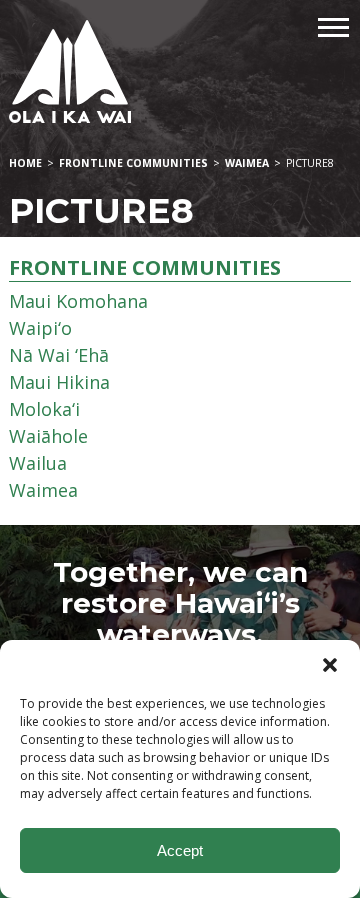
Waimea (247, 163)
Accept (180, 850)
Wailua (38, 463)
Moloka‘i (44, 409)
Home (25, 163)
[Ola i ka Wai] (180, 72)
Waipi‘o (40, 328)
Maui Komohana (78, 301)
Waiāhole (48, 436)
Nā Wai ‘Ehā (59, 355)
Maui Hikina (59, 382)
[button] (330, 665)
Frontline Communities (133, 163)
